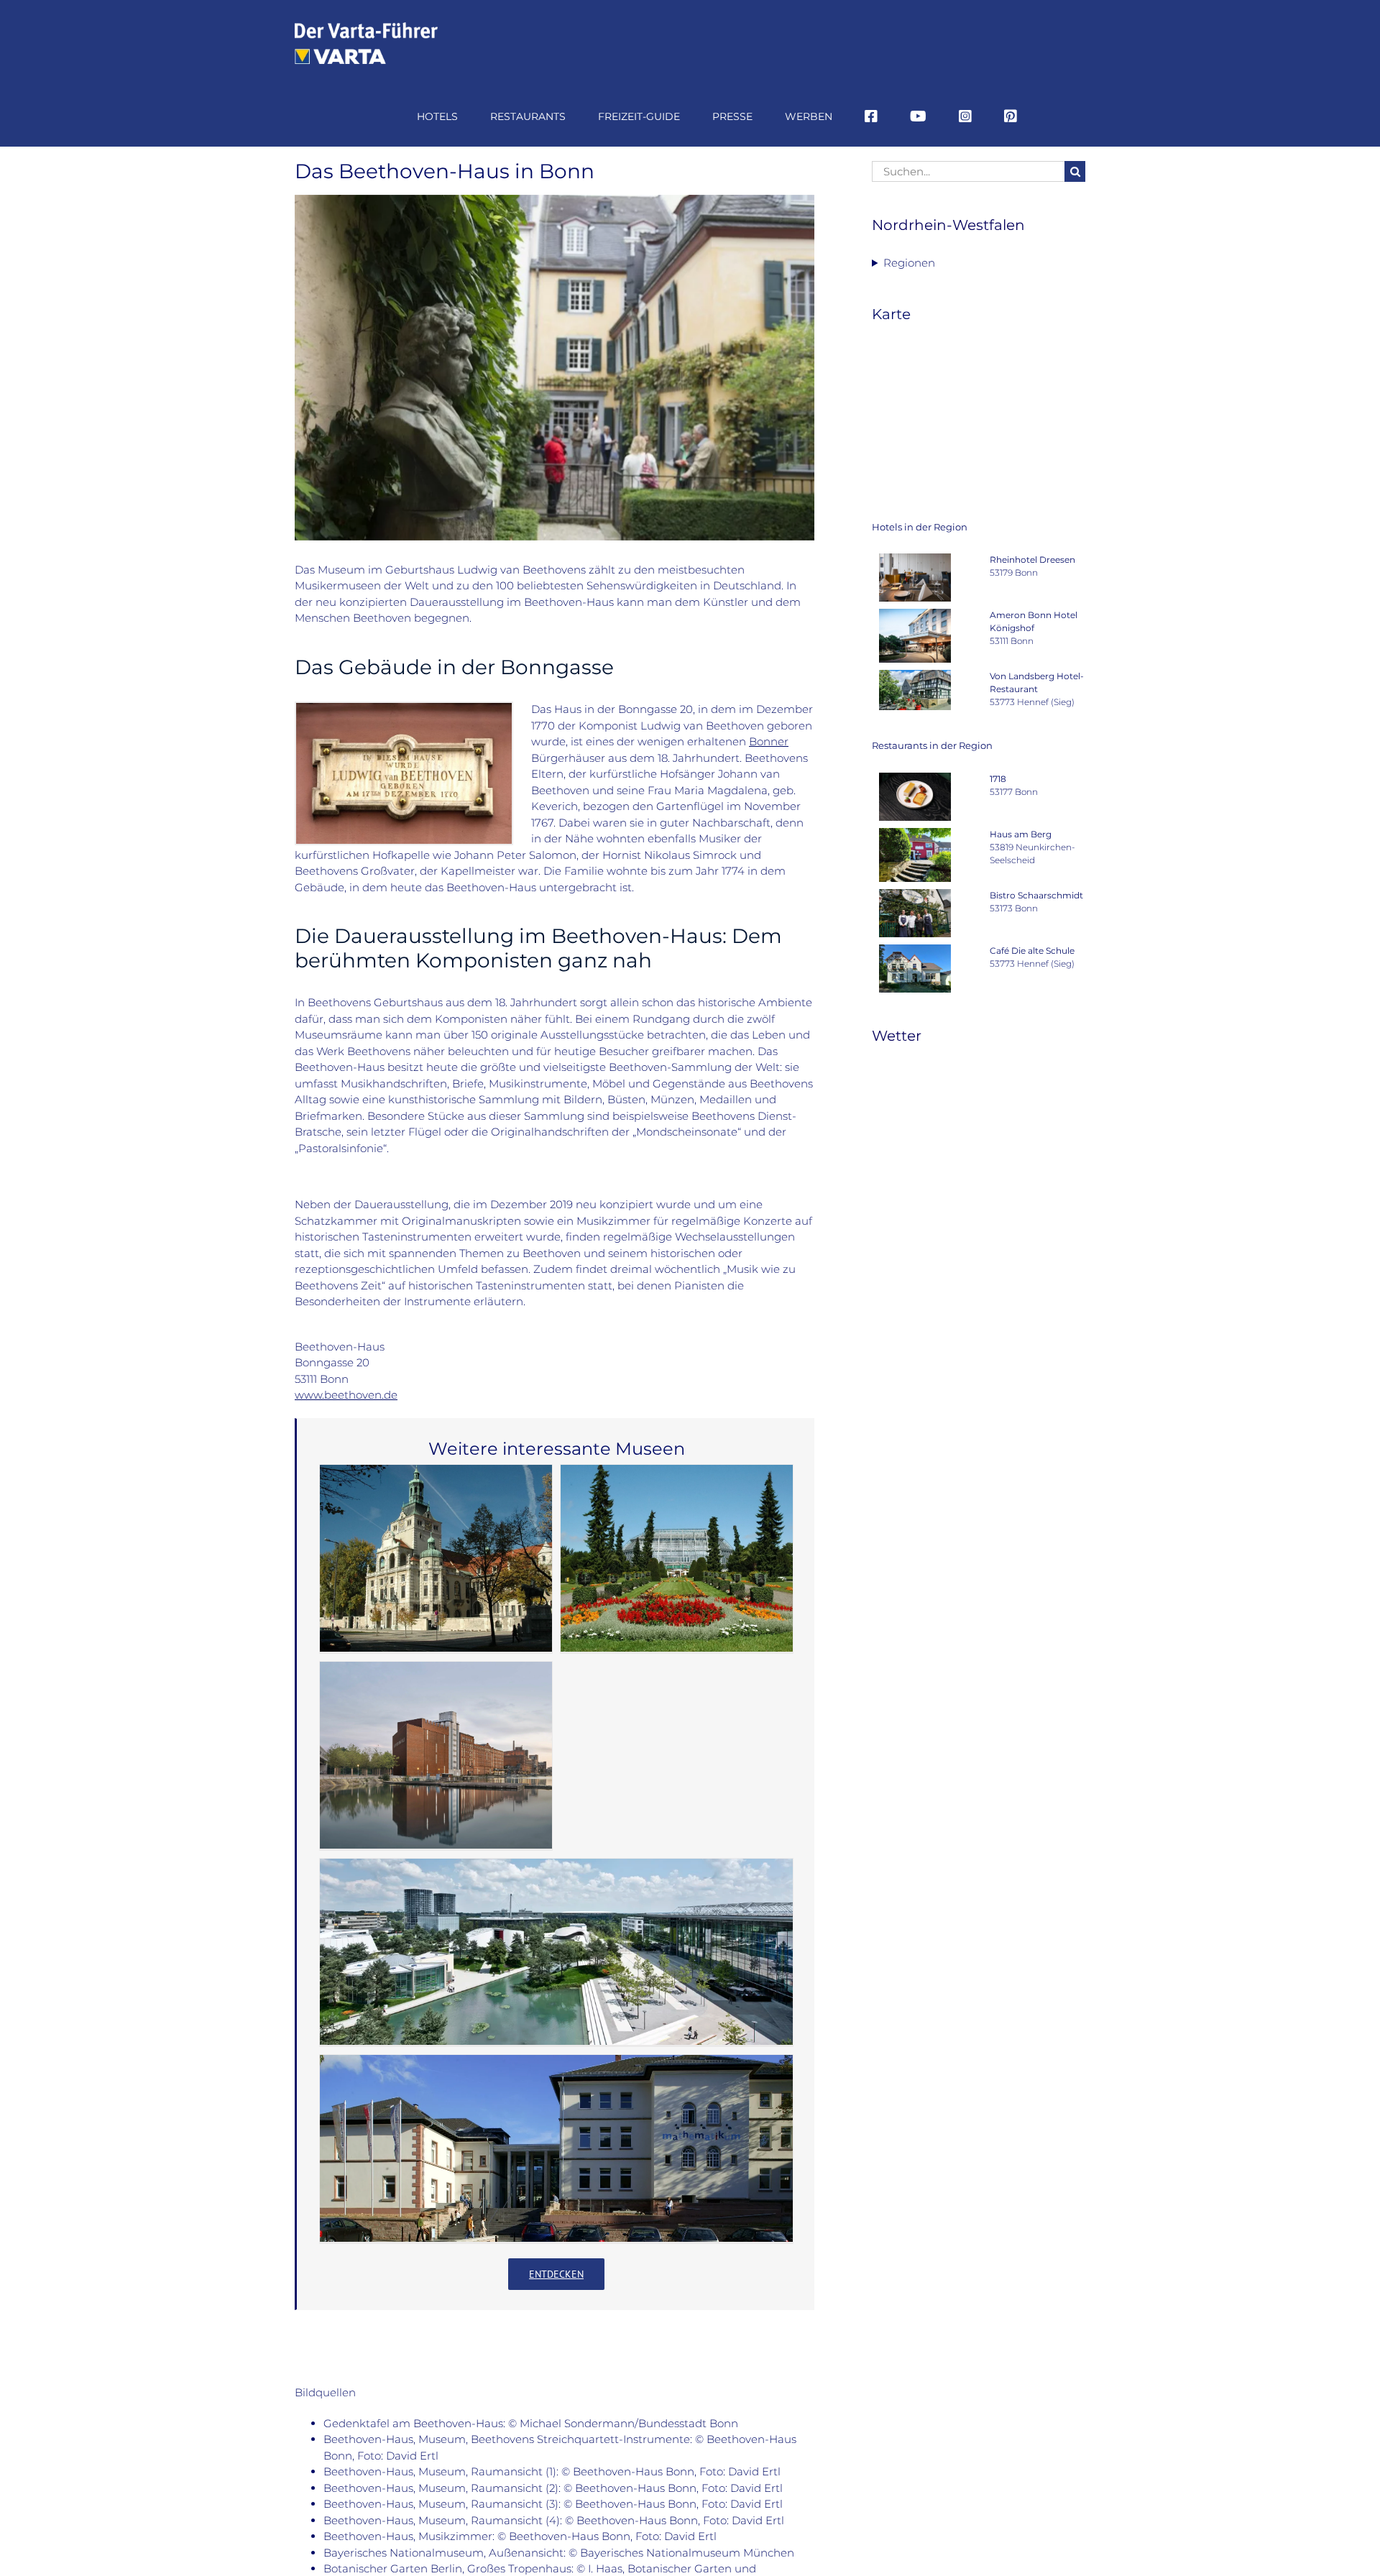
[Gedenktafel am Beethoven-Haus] (404, 708)
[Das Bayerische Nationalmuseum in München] (436, 1558)
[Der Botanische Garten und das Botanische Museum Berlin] (677, 1558)
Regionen (909, 263)
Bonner (769, 741)
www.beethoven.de (346, 1395)
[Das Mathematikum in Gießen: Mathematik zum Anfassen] (556, 2148)
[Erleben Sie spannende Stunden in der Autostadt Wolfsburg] (556, 1952)
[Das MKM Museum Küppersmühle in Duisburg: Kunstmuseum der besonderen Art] (436, 1755)
